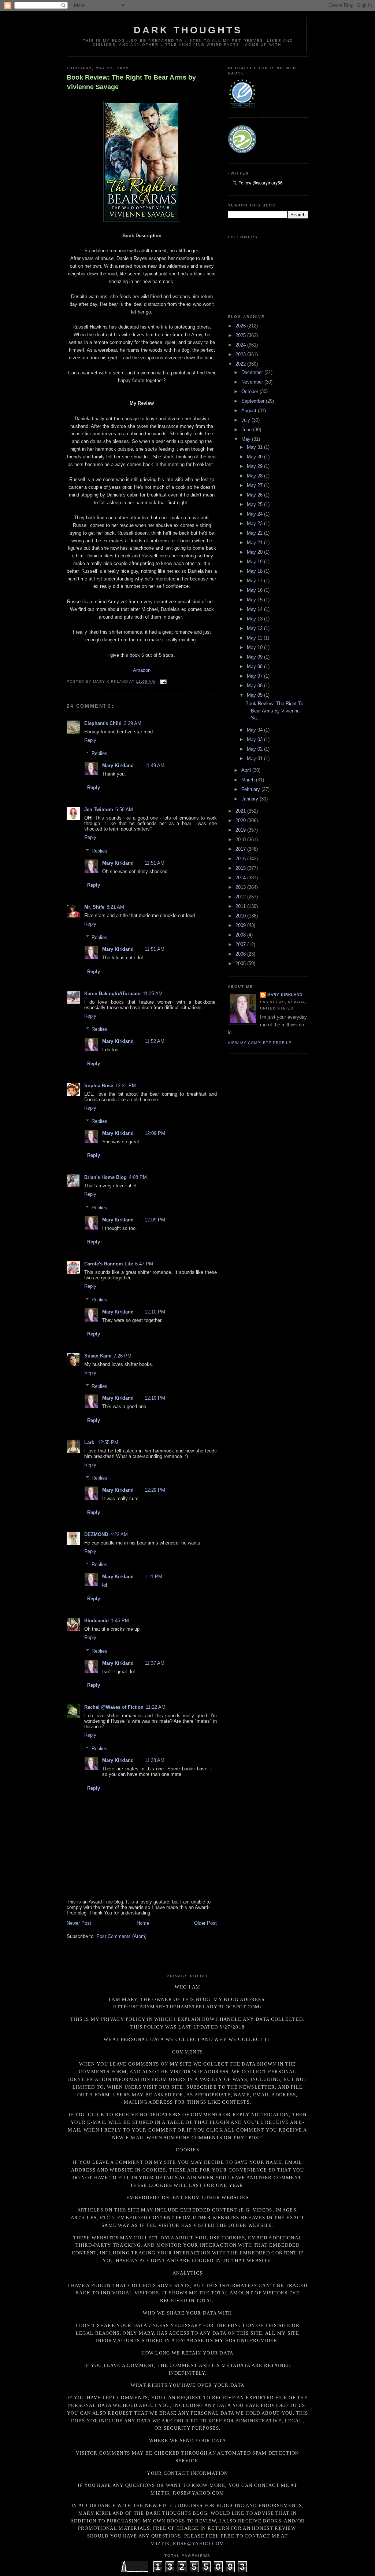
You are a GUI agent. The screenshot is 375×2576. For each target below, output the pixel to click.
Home (143, 1923)
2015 (241, 868)
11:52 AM (155, 1041)
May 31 (255, 447)
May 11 (255, 638)
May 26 (255, 495)
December (253, 372)
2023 (241, 354)
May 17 (255, 581)
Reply (90, 740)
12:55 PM (108, 1442)
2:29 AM (133, 723)
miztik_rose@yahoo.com (187, 2544)
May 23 (255, 523)
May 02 (255, 749)
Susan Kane (98, 1356)
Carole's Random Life (109, 1264)
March (249, 780)
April (247, 770)
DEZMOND (96, 1534)
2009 (241, 925)
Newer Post (79, 1923)
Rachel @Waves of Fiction (114, 1707)
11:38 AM (155, 1760)
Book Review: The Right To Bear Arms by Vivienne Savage (131, 82)
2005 (241, 963)
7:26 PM (122, 1356)
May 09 (255, 657)
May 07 (255, 676)
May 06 (255, 686)
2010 (241, 916)
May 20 (255, 552)
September (254, 401)
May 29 (255, 466)
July (246, 420)
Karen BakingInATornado (112, 994)
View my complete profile (260, 1043)
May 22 (255, 533)
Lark (90, 1442)
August (250, 411)
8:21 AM (115, 907)
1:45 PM (120, 1621)
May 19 (255, 562)
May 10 (255, 647)
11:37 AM (155, 1663)
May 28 (255, 476)
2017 (241, 849)
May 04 (255, 730)
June (247, 430)
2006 (241, 954)
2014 (241, 878)
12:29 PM (155, 1490)
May (247, 439)
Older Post (205, 1923)
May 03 (255, 739)
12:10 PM (155, 1312)
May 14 (255, 609)
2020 (241, 820)
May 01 (255, 758)
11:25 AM (153, 994)
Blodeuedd (96, 1621)
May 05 (255, 695)
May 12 (255, 628)
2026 (241, 326)
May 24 (255, 514)
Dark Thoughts (188, 30)
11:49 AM (155, 765)
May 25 (255, 504)
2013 (241, 887)
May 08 (255, 666)
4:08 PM (138, 1177)
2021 (241, 811)
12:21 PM (126, 1086)
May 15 (255, 600)
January (250, 799)
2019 (241, 830)
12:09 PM (155, 1133)
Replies (99, 753)
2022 (241, 364)
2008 (241, 935)
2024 (241, 345)
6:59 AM (124, 809)
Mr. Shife (94, 907)
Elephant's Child (103, 723)
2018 (241, 840)
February (251, 789)
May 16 (255, 590)
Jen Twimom (99, 809)
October (250, 391)
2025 (241, 335)
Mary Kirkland (118, 765)
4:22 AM (119, 1534)
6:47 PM (144, 1264)
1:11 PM (153, 1577)
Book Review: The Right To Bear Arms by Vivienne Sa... (274, 711)
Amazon (142, 670)
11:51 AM (155, 863)
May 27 (255, 485)
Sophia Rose (99, 1086)
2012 (241, 897)
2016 (241, 859)
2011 (241, 906)
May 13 (255, 619)
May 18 (255, 571)
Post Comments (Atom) (121, 1936)
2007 (241, 944)
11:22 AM (156, 1707)
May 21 (255, 543)
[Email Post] (162, 681)
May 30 (255, 457)
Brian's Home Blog (105, 1177)
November (253, 382)
